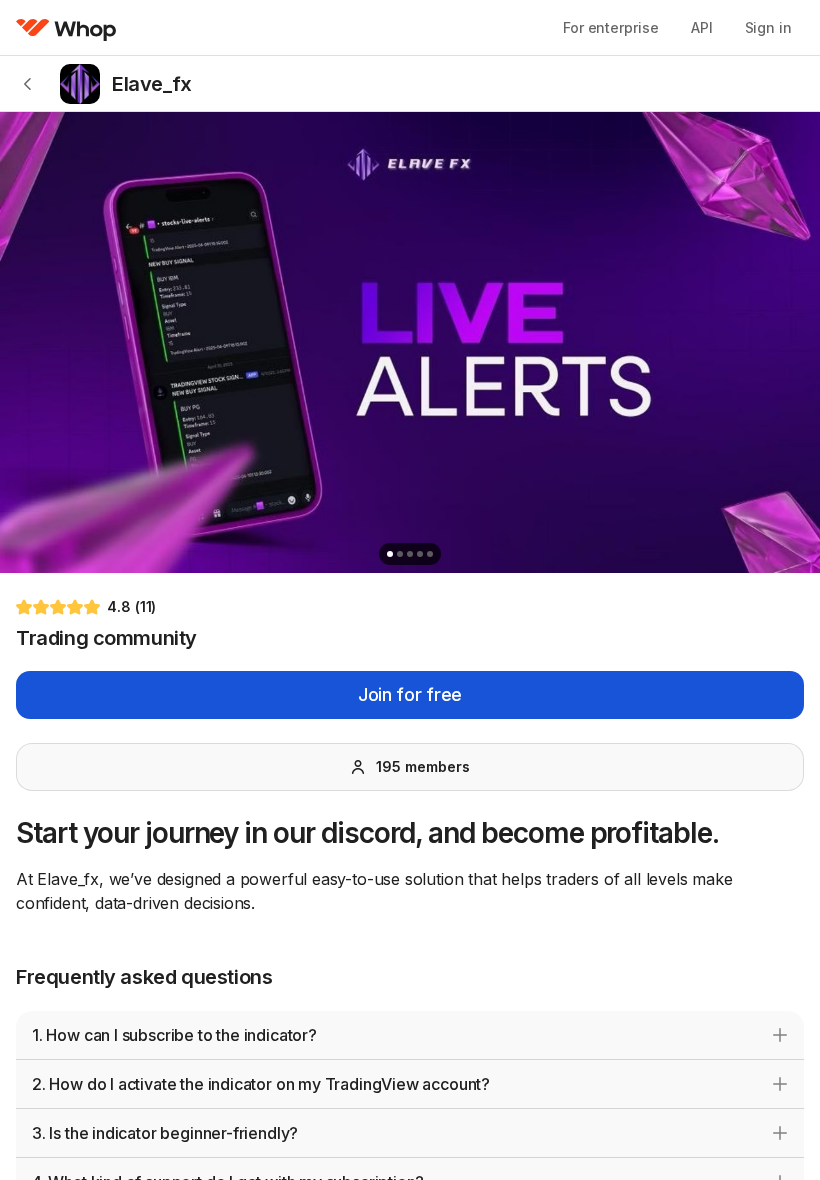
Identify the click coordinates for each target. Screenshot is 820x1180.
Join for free (410, 694)
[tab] (390, 554)
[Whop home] (66, 28)
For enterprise (611, 27)
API (702, 27)
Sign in (768, 27)
